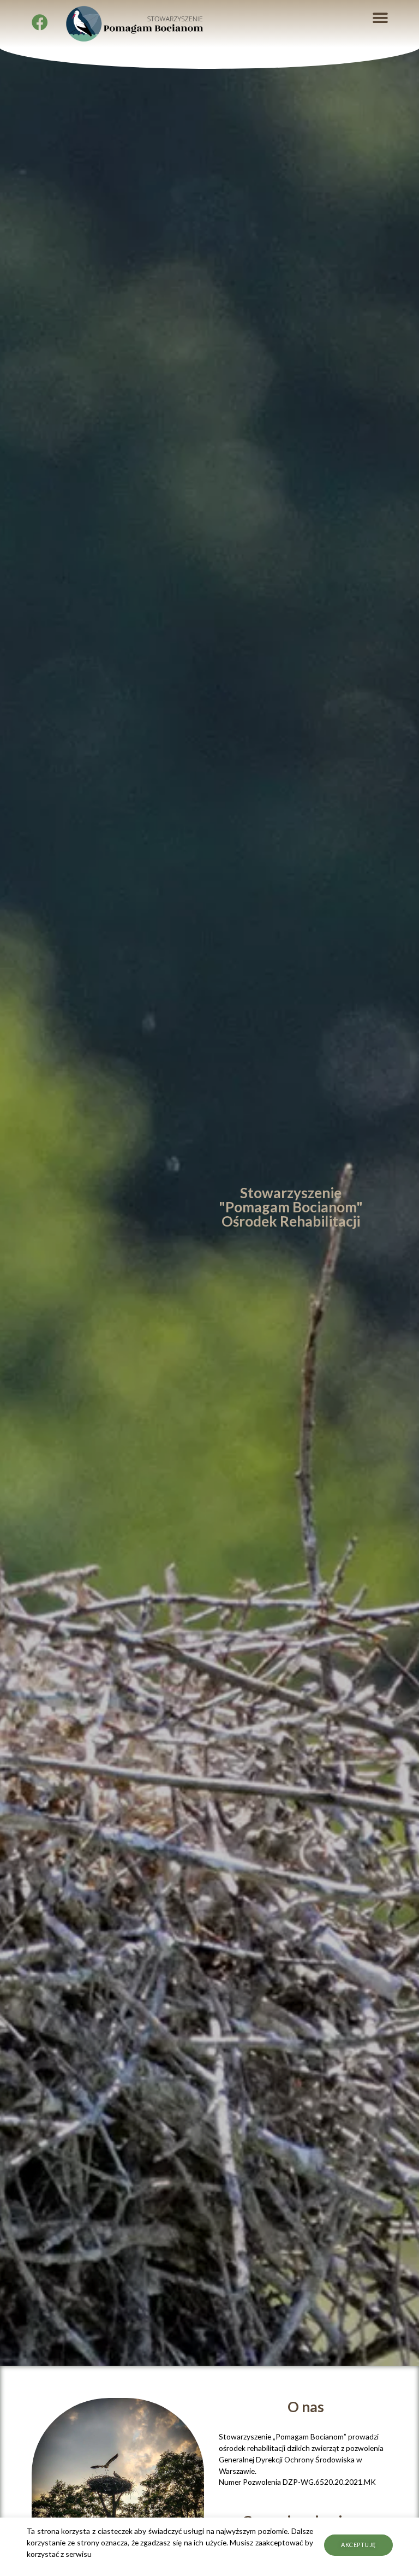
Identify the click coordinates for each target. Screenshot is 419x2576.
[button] (381, 18)
